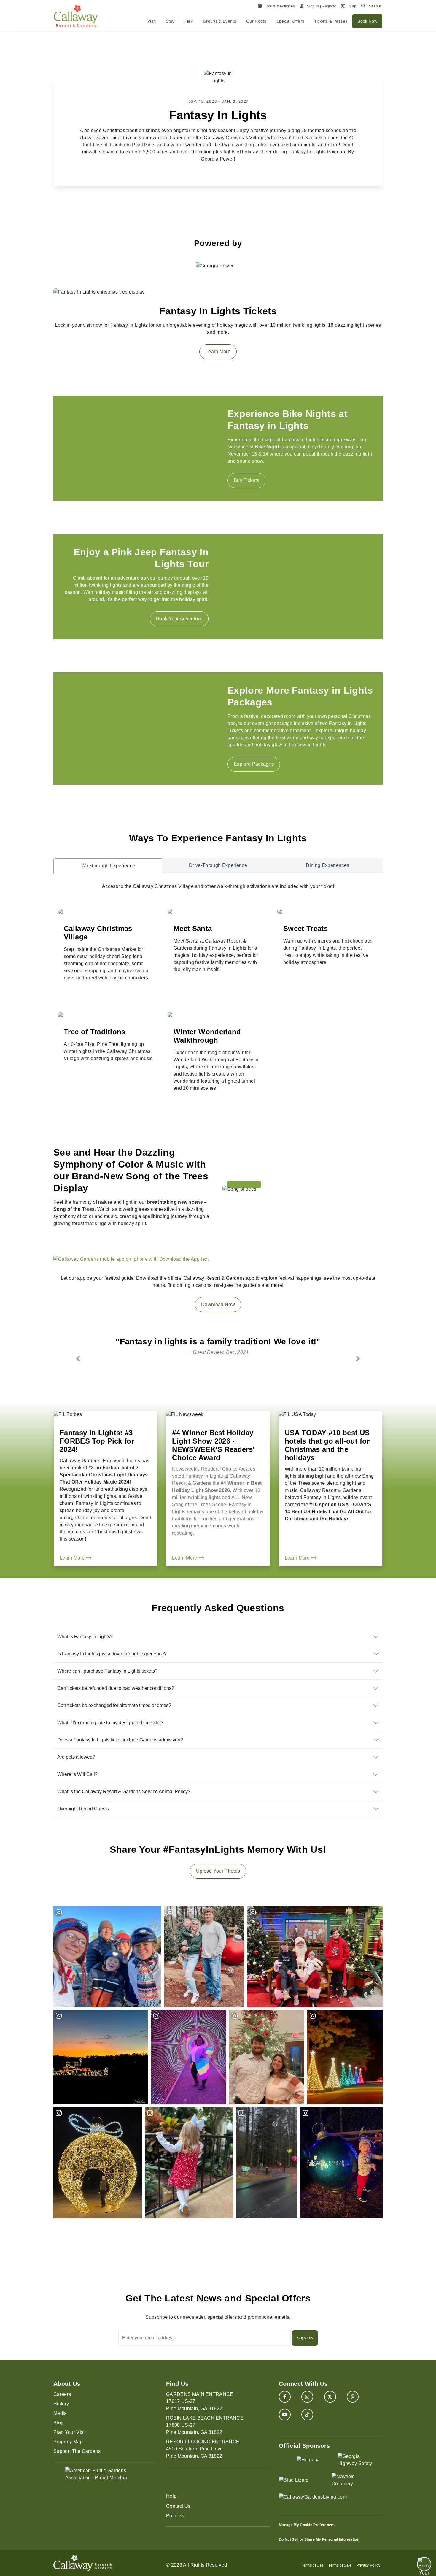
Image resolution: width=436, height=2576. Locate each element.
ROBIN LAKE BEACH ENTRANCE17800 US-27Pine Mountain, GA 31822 (205, 2425)
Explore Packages (254, 764)
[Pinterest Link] (353, 2397)
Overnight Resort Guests (83, 1809)
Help (171, 2496)
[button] (78, 1358)
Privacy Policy (368, 2565)
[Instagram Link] (307, 2397)
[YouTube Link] (285, 2415)
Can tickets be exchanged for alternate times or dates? (114, 1705)
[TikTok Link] (307, 2415)
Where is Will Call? (77, 1774)
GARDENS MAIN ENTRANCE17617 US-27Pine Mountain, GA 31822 (200, 2401)
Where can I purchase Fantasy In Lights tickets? (107, 1671)
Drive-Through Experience (218, 865)
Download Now (218, 1304)
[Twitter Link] (330, 2397)
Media (60, 2413)
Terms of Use (313, 2565)
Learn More (218, 352)
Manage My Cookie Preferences (307, 2525)
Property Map (68, 2442)
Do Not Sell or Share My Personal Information (319, 2539)
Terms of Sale (340, 2565)
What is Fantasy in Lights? (85, 1637)
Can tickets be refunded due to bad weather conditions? (116, 1688)
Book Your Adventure (179, 619)
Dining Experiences (327, 865)
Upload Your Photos (218, 1871)
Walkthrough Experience (108, 866)
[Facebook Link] (285, 2397)
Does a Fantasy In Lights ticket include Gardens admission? (120, 1740)
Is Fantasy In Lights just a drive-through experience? (112, 1654)
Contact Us (178, 2506)
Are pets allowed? (76, 1757)
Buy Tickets (246, 480)
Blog (58, 2423)
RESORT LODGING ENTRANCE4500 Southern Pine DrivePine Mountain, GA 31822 (203, 2449)
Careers (62, 2394)
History (61, 2404)
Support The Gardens (77, 2451)
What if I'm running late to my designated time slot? (110, 1723)
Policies (175, 2516)
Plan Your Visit (70, 2432)
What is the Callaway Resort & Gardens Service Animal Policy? (124, 1791)
